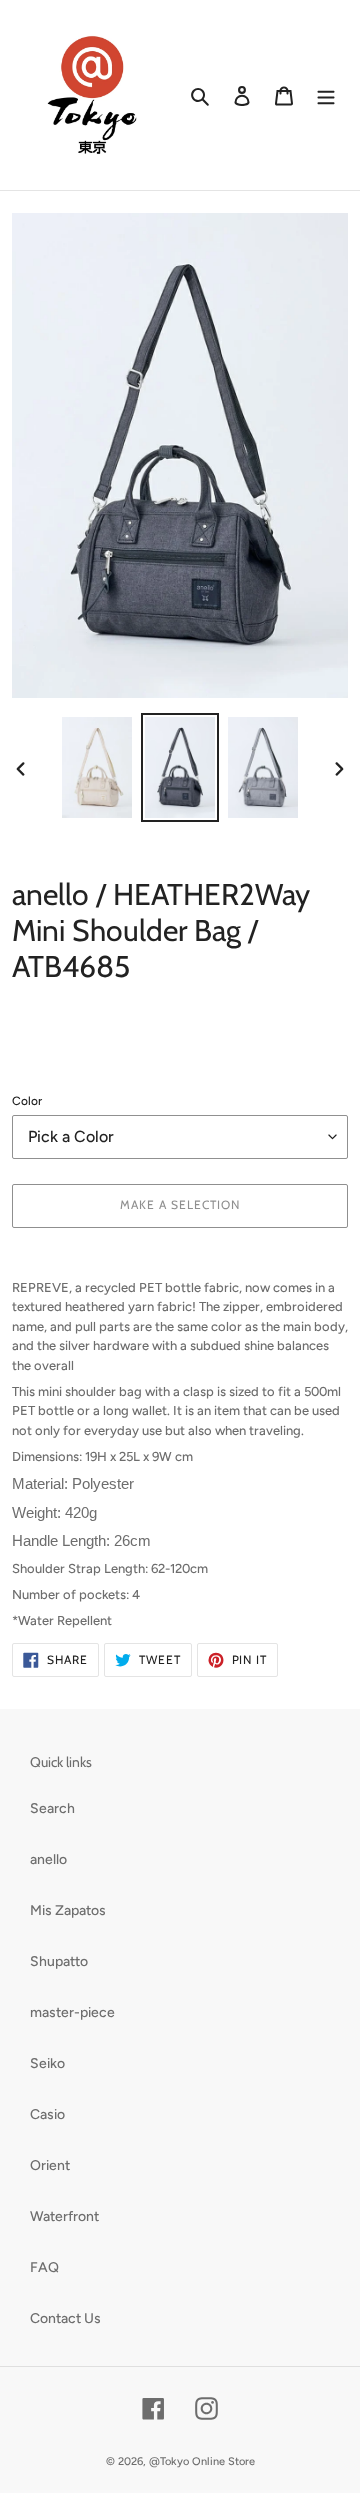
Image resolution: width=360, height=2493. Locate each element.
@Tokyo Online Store (202, 2461)
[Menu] (326, 95)
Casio (47, 2114)
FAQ (44, 2267)
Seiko (47, 2063)
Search (52, 1808)
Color (27, 1101)
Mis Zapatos (68, 1910)
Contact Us (65, 2318)
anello (48, 1859)
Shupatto (59, 1961)
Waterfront (64, 2216)
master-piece (72, 2012)
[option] (97, 767)
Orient (50, 2165)
